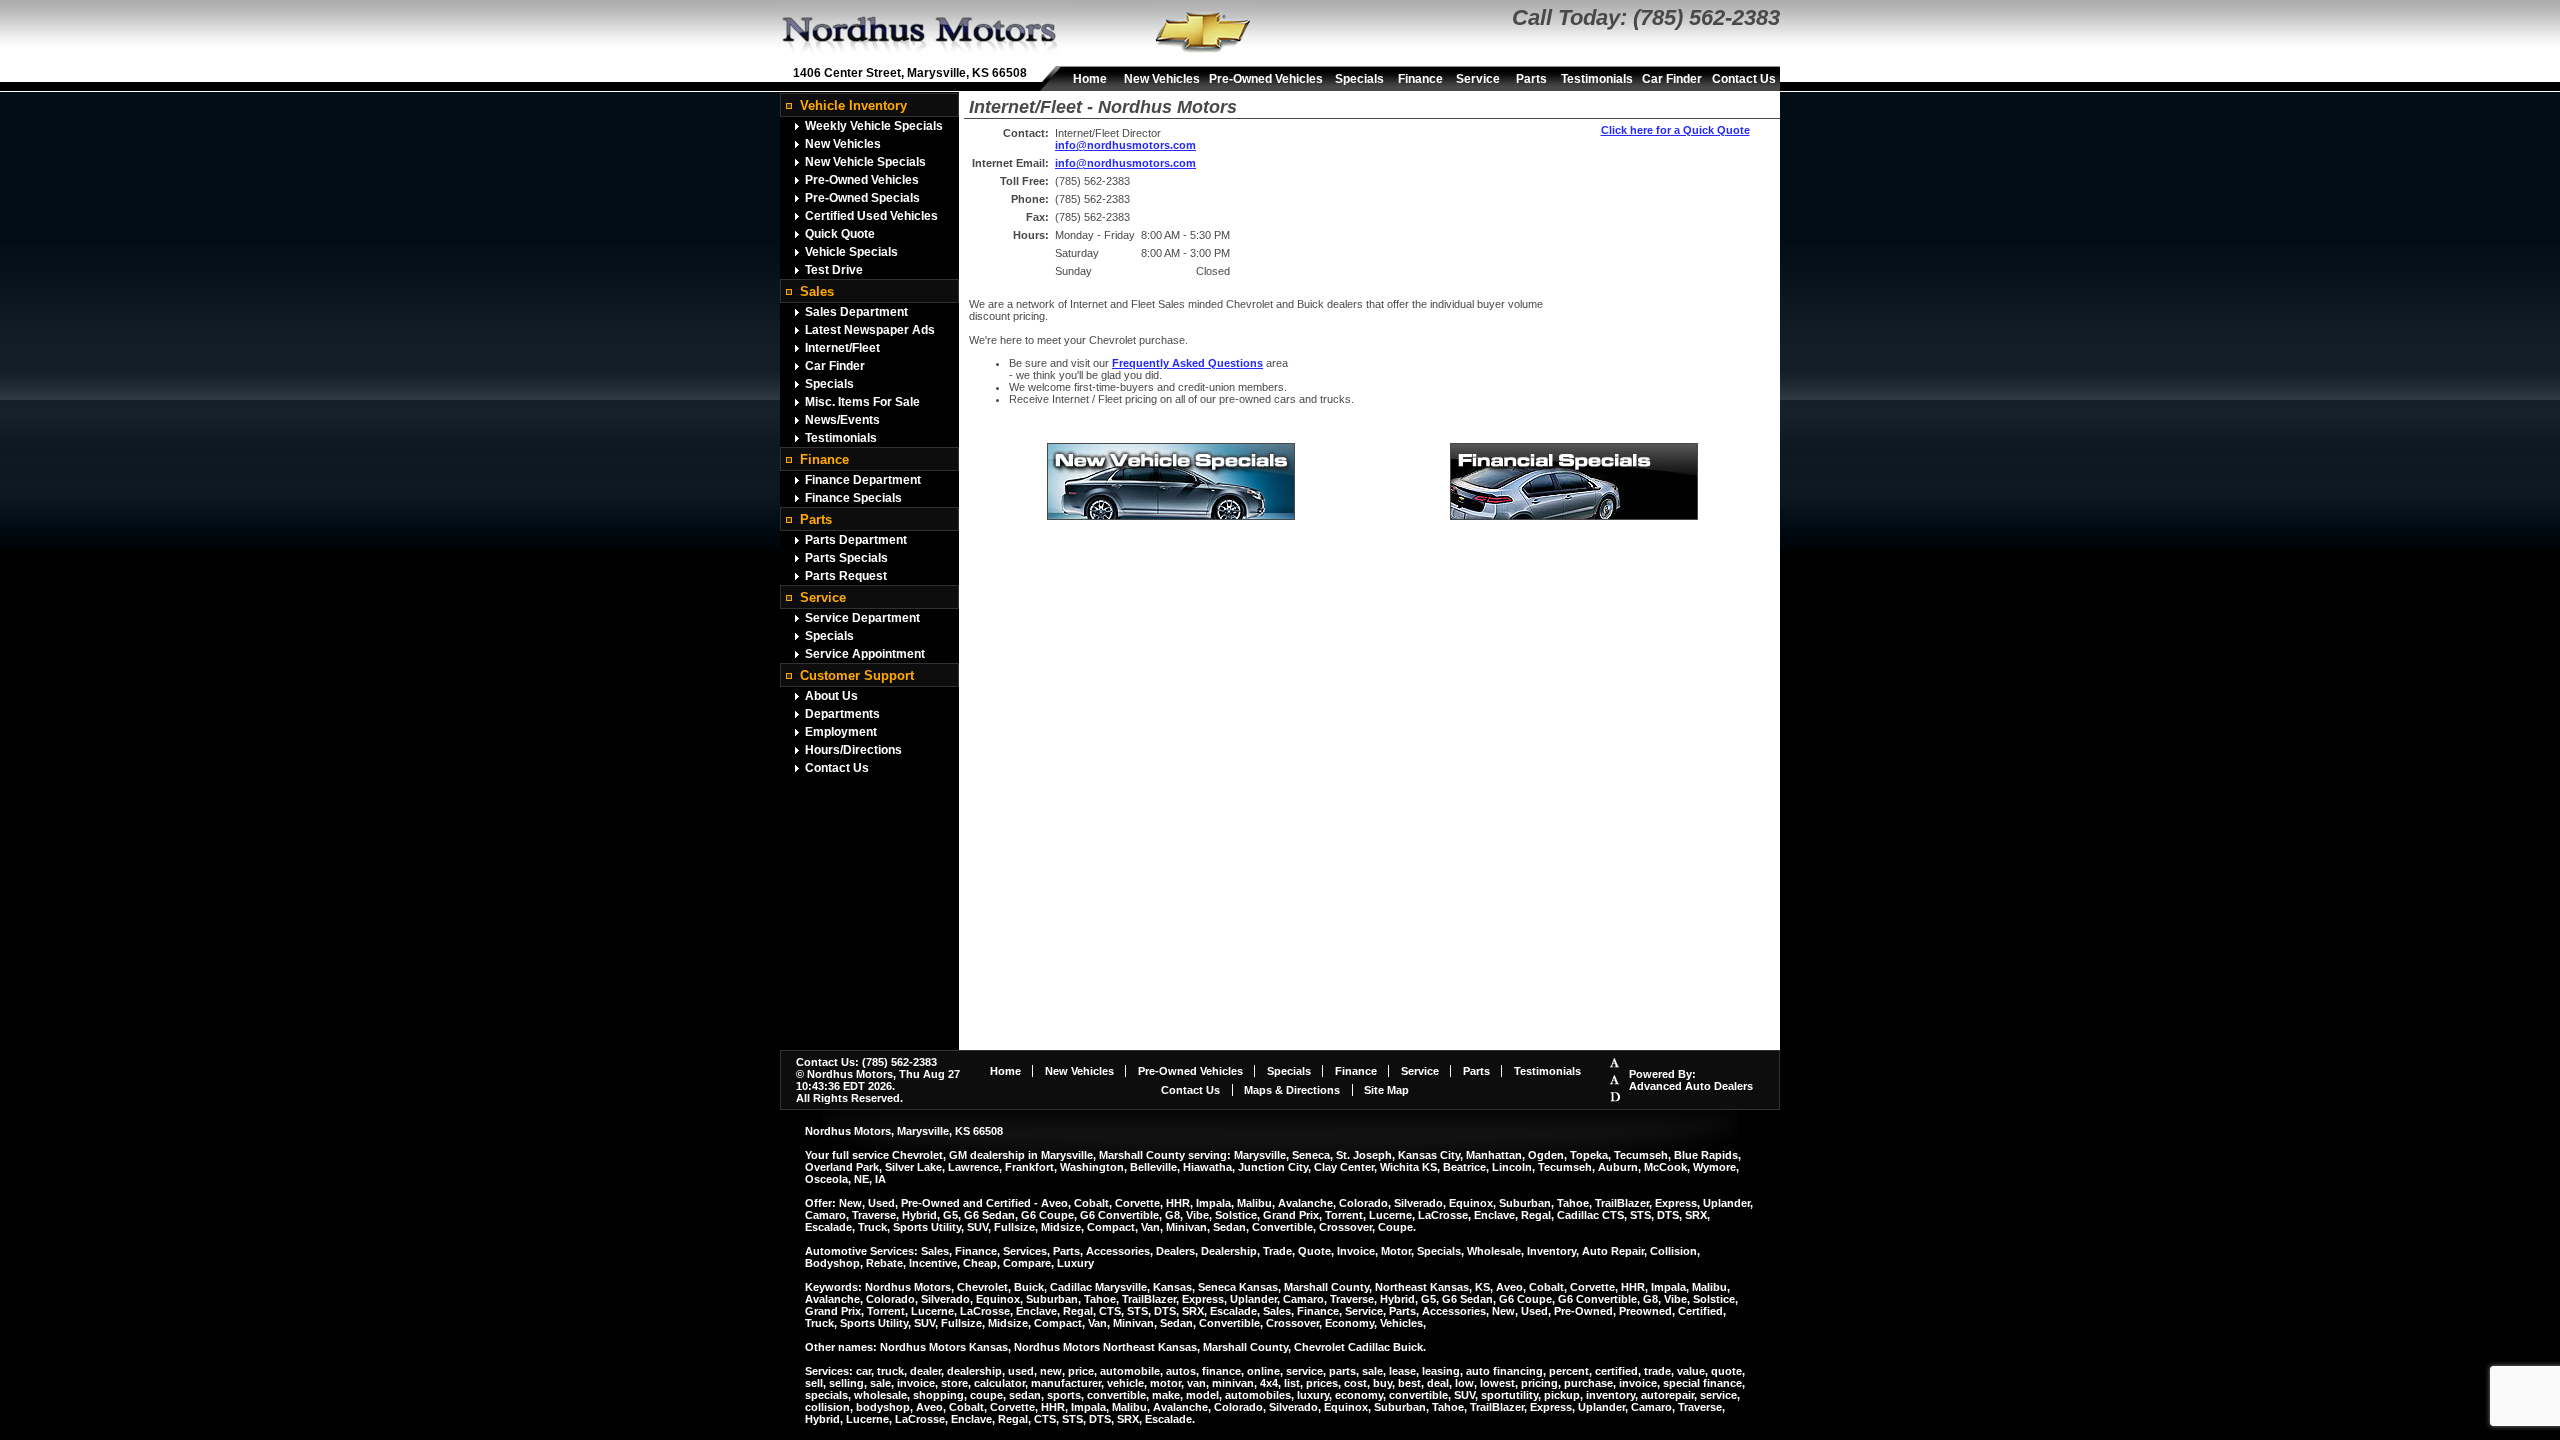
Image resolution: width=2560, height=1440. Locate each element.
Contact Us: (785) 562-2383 (866, 1062)
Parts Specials (846, 558)
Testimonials (1597, 79)
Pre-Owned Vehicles (1266, 79)
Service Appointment (865, 654)
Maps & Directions (1292, 1090)
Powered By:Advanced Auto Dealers (1691, 1080)
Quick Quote (840, 234)
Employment (841, 732)
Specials (1359, 79)
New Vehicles (1162, 79)
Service (1478, 79)
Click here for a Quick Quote (1675, 130)
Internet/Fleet (842, 348)
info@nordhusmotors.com (1125, 145)
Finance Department (863, 480)
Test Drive (834, 270)
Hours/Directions (853, 750)
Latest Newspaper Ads (870, 330)
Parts (1531, 79)
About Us (831, 696)
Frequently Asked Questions (1187, 363)
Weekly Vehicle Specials (874, 126)
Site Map (1386, 1090)
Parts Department (856, 540)
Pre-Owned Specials (862, 198)
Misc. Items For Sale (862, 402)
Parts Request (846, 576)
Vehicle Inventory (853, 105)
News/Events (842, 420)
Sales (817, 291)
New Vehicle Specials (865, 162)
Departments (842, 714)
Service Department (862, 618)
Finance (1420, 79)
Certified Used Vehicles (871, 216)
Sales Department (856, 312)
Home (1090, 79)
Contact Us (1744, 79)
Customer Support (857, 675)
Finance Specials (853, 498)
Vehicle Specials (851, 252)
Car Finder (1672, 79)
